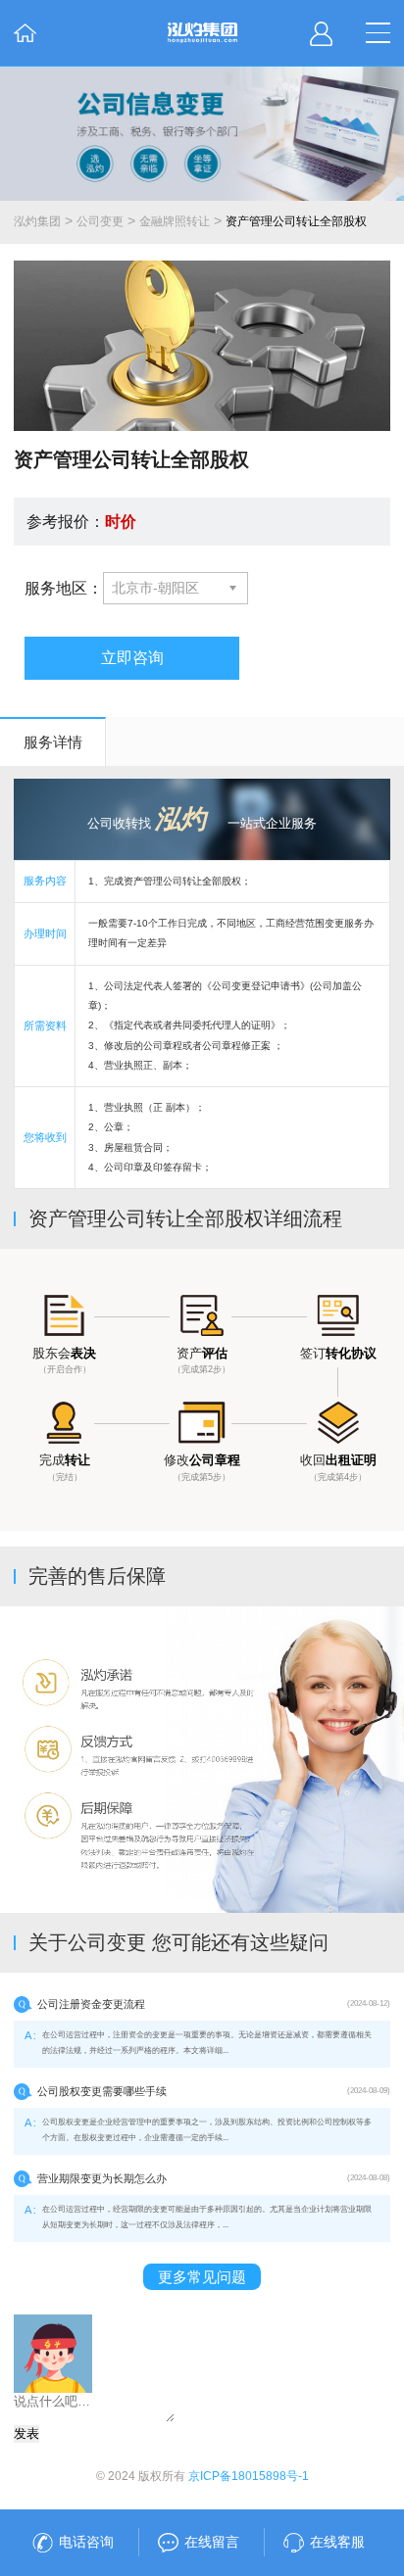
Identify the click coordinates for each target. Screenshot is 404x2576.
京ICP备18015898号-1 (249, 2476)
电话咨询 (86, 2542)
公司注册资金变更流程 (91, 2004)
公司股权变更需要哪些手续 (102, 2091)
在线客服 (337, 2542)
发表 (26, 2433)
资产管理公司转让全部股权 (296, 221)
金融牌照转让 (175, 221)
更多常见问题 (202, 2277)
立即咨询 (132, 657)
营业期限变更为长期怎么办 (102, 2178)
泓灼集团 (37, 221)
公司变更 (100, 221)
